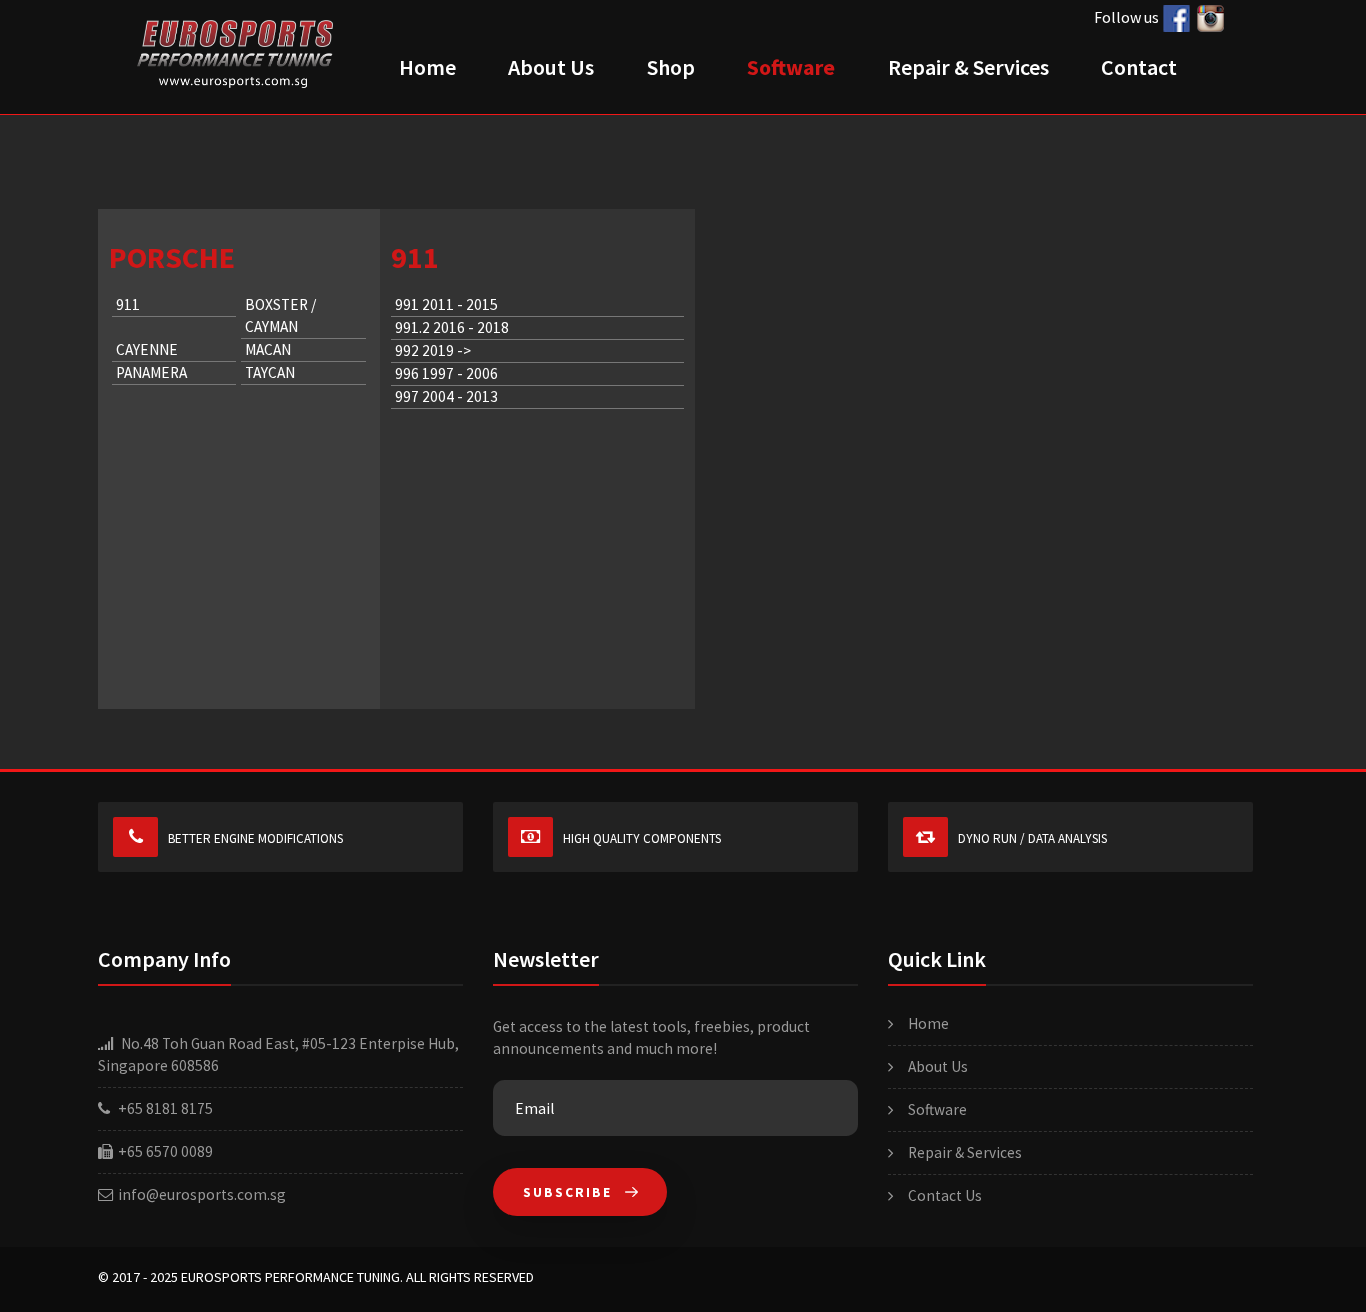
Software (791, 67)
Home (427, 67)
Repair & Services (968, 67)
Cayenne (147, 349)
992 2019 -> (433, 350)
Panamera (151, 372)
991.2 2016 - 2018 (452, 327)
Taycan (270, 372)
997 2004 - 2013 (446, 396)
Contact (1139, 67)
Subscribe (570, 1192)
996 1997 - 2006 (446, 373)
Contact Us (945, 1195)
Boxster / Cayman (280, 315)
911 (128, 304)
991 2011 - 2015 (446, 304)
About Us (551, 67)
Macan (268, 349)
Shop (671, 67)
